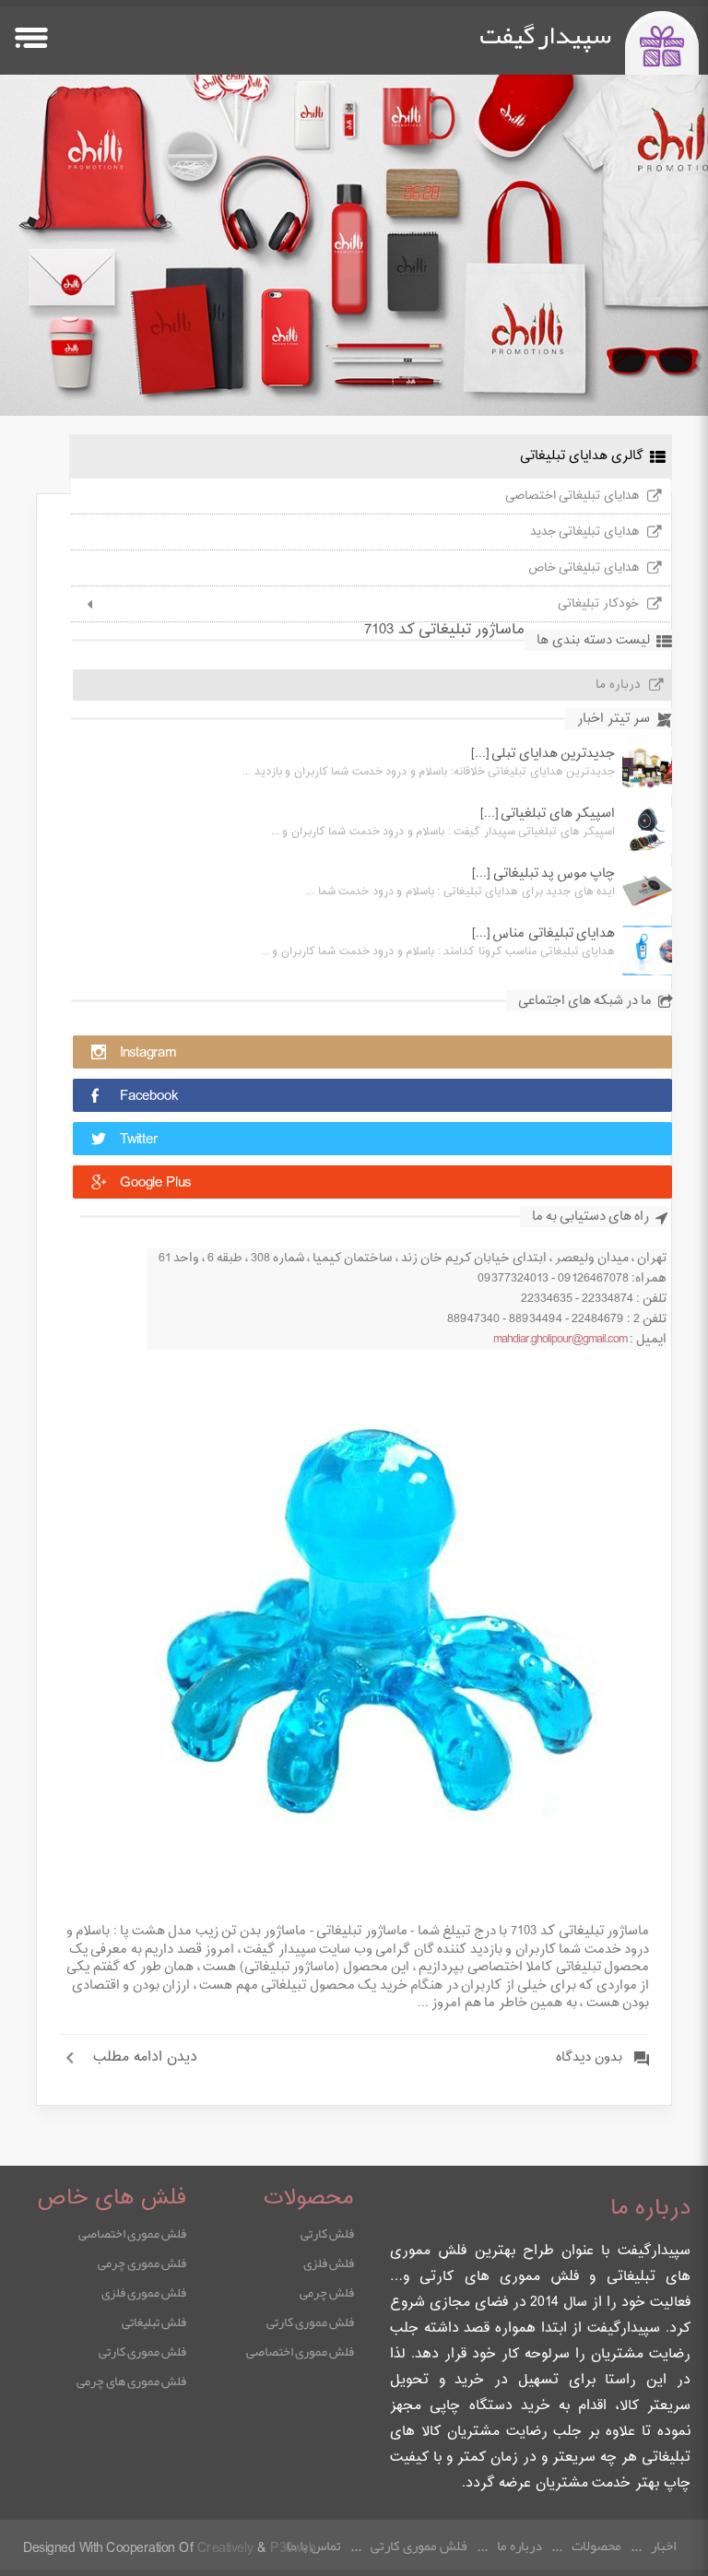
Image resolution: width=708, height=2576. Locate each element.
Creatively (225, 2549)
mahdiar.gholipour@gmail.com (560, 1340)
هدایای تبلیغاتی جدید (584, 532)
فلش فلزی (329, 2263)
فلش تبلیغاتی (154, 2322)
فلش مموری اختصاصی (300, 2351)
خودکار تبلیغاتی (598, 604)
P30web (293, 2549)
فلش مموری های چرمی (131, 2381)
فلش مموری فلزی (144, 2292)
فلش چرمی (327, 2292)
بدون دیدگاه (589, 2058)
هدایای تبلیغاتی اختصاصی (572, 496)
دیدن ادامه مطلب (145, 2058)
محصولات (596, 2546)
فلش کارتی (327, 2233)
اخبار (663, 2546)
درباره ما (618, 685)
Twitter (139, 1140)
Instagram (148, 1053)
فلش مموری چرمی (142, 2263)
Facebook (149, 1097)
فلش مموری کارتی (310, 2322)
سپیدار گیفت (545, 35)
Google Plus (155, 1183)
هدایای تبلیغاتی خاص (584, 568)
